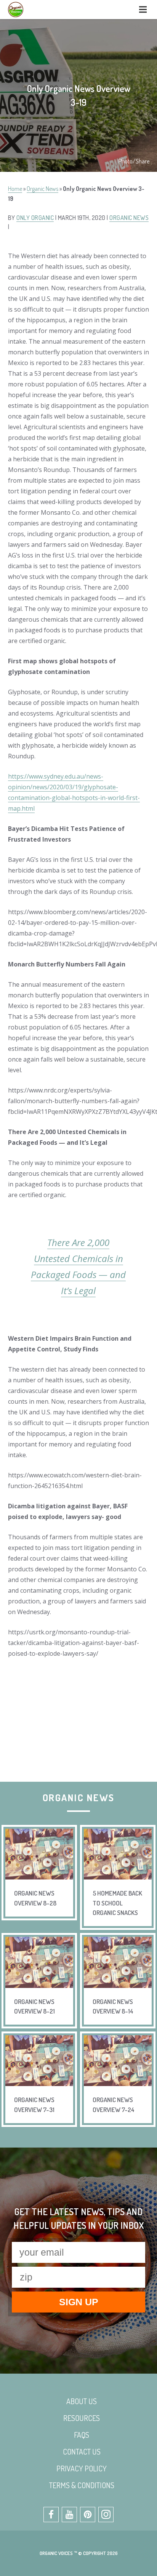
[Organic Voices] (16, 10)
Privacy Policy (82, 2468)
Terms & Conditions (82, 2485)
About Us (82, 2401)
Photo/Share (134, 161)
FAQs (82, 2435)
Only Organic (35, 218)
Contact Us (82, 2452)
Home (15, 189)
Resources (82, 2418)
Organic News (42, 189)
